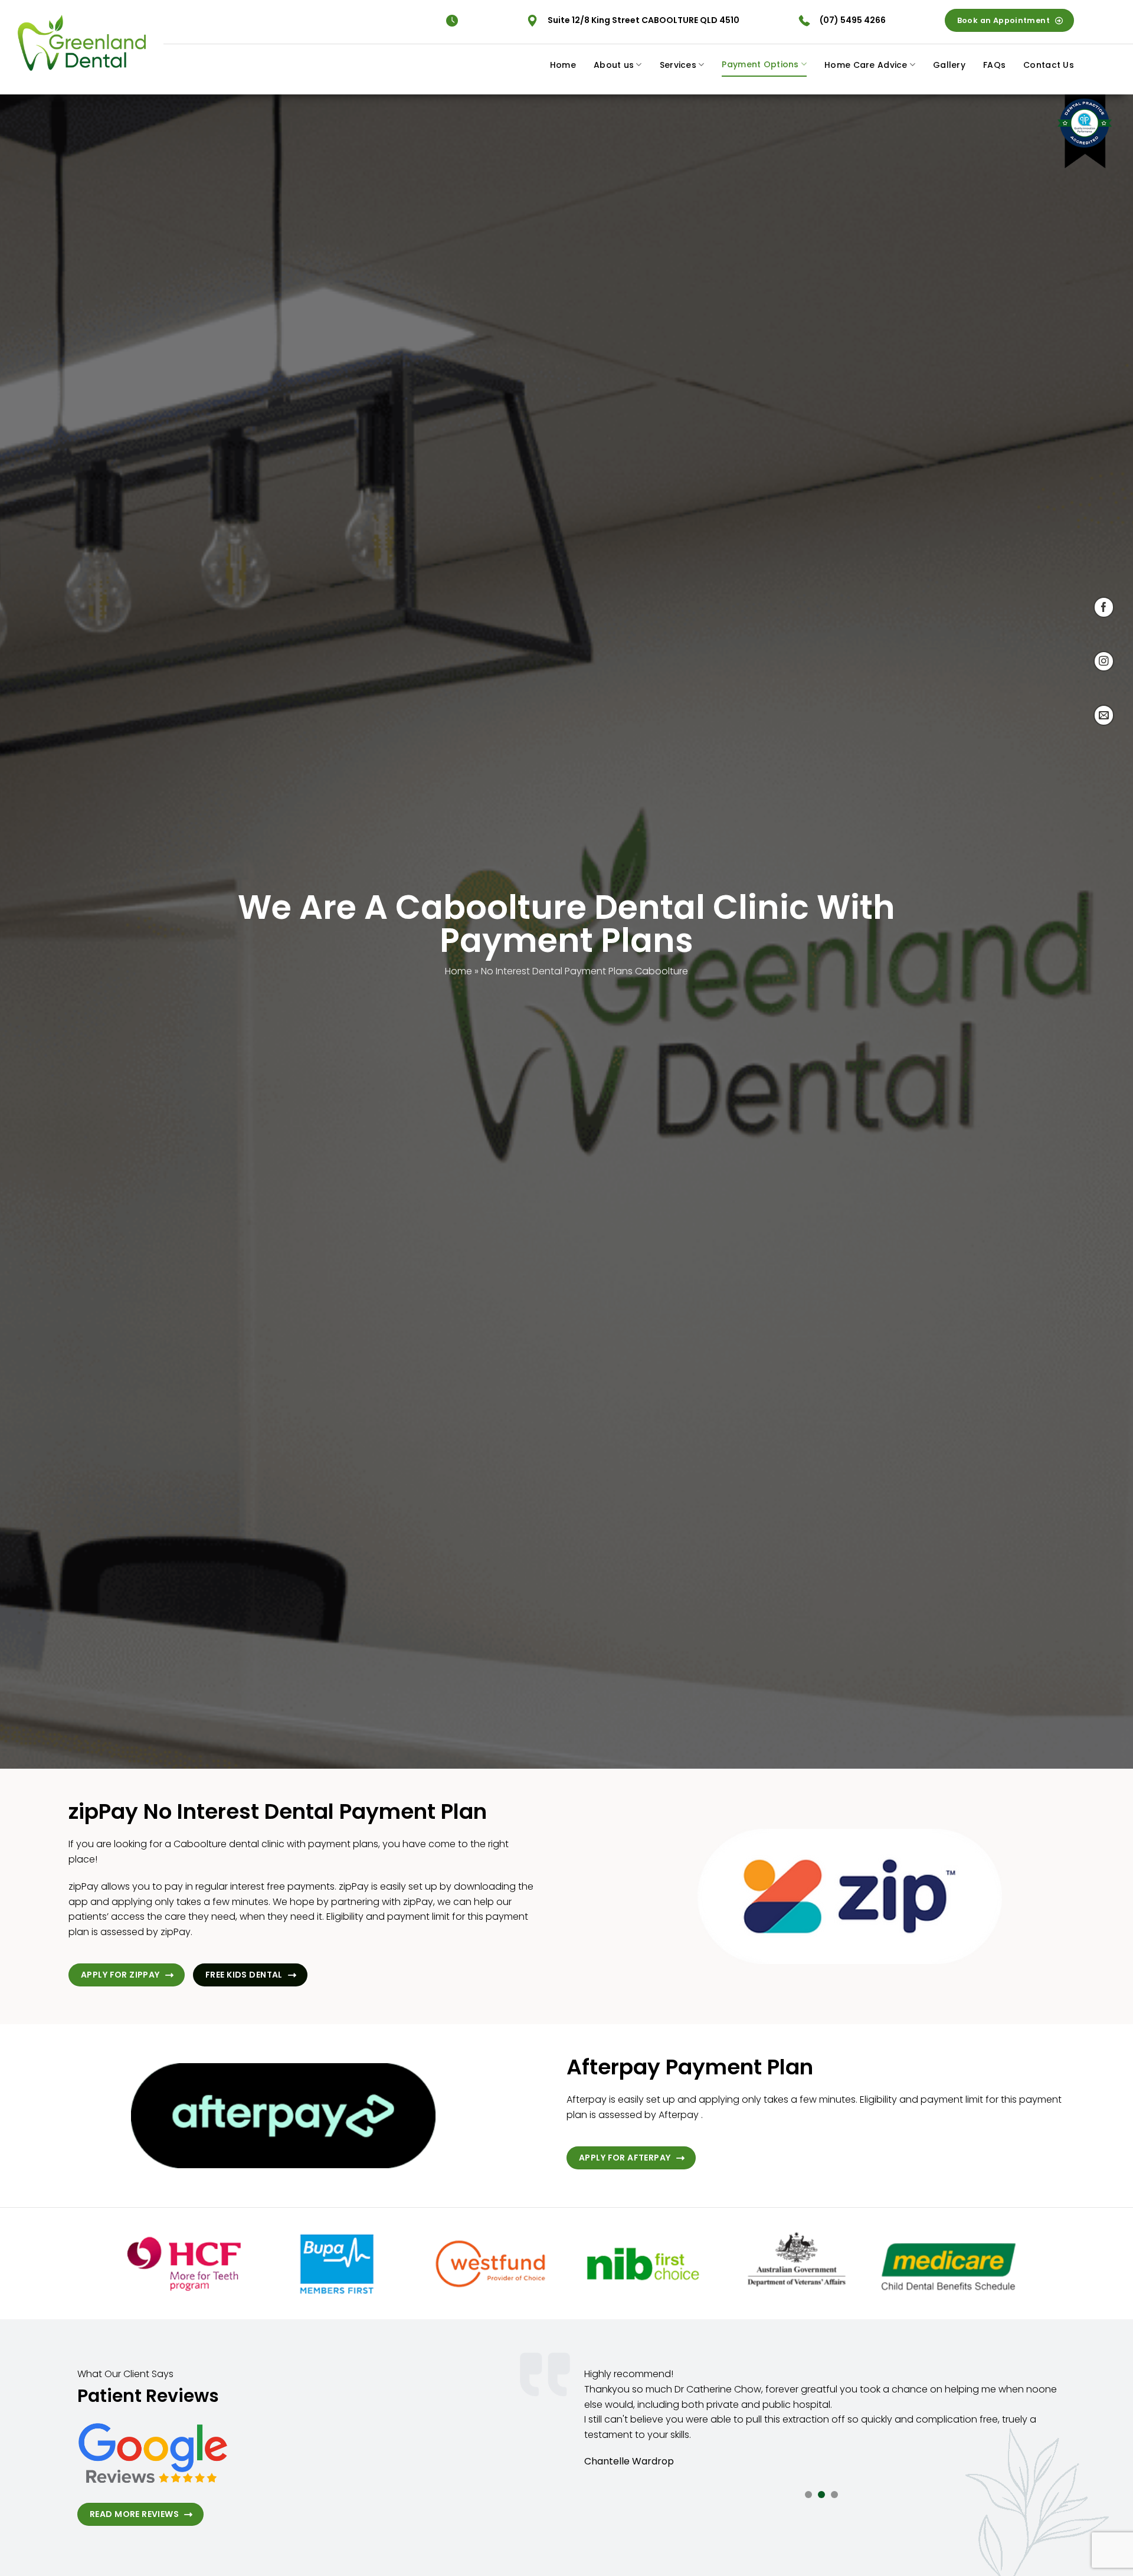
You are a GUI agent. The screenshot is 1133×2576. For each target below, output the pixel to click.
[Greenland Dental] (82, 42)
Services (678, 65)
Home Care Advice (866, 65)
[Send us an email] (1104, 715)
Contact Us (1049, 65)
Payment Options (760, 64)
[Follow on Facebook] (1104, 607)
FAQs (994, 65)
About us (614, 65)
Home (563, 65)
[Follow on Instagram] (1104, 661)
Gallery (949, 65)
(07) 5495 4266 (853, 20)
